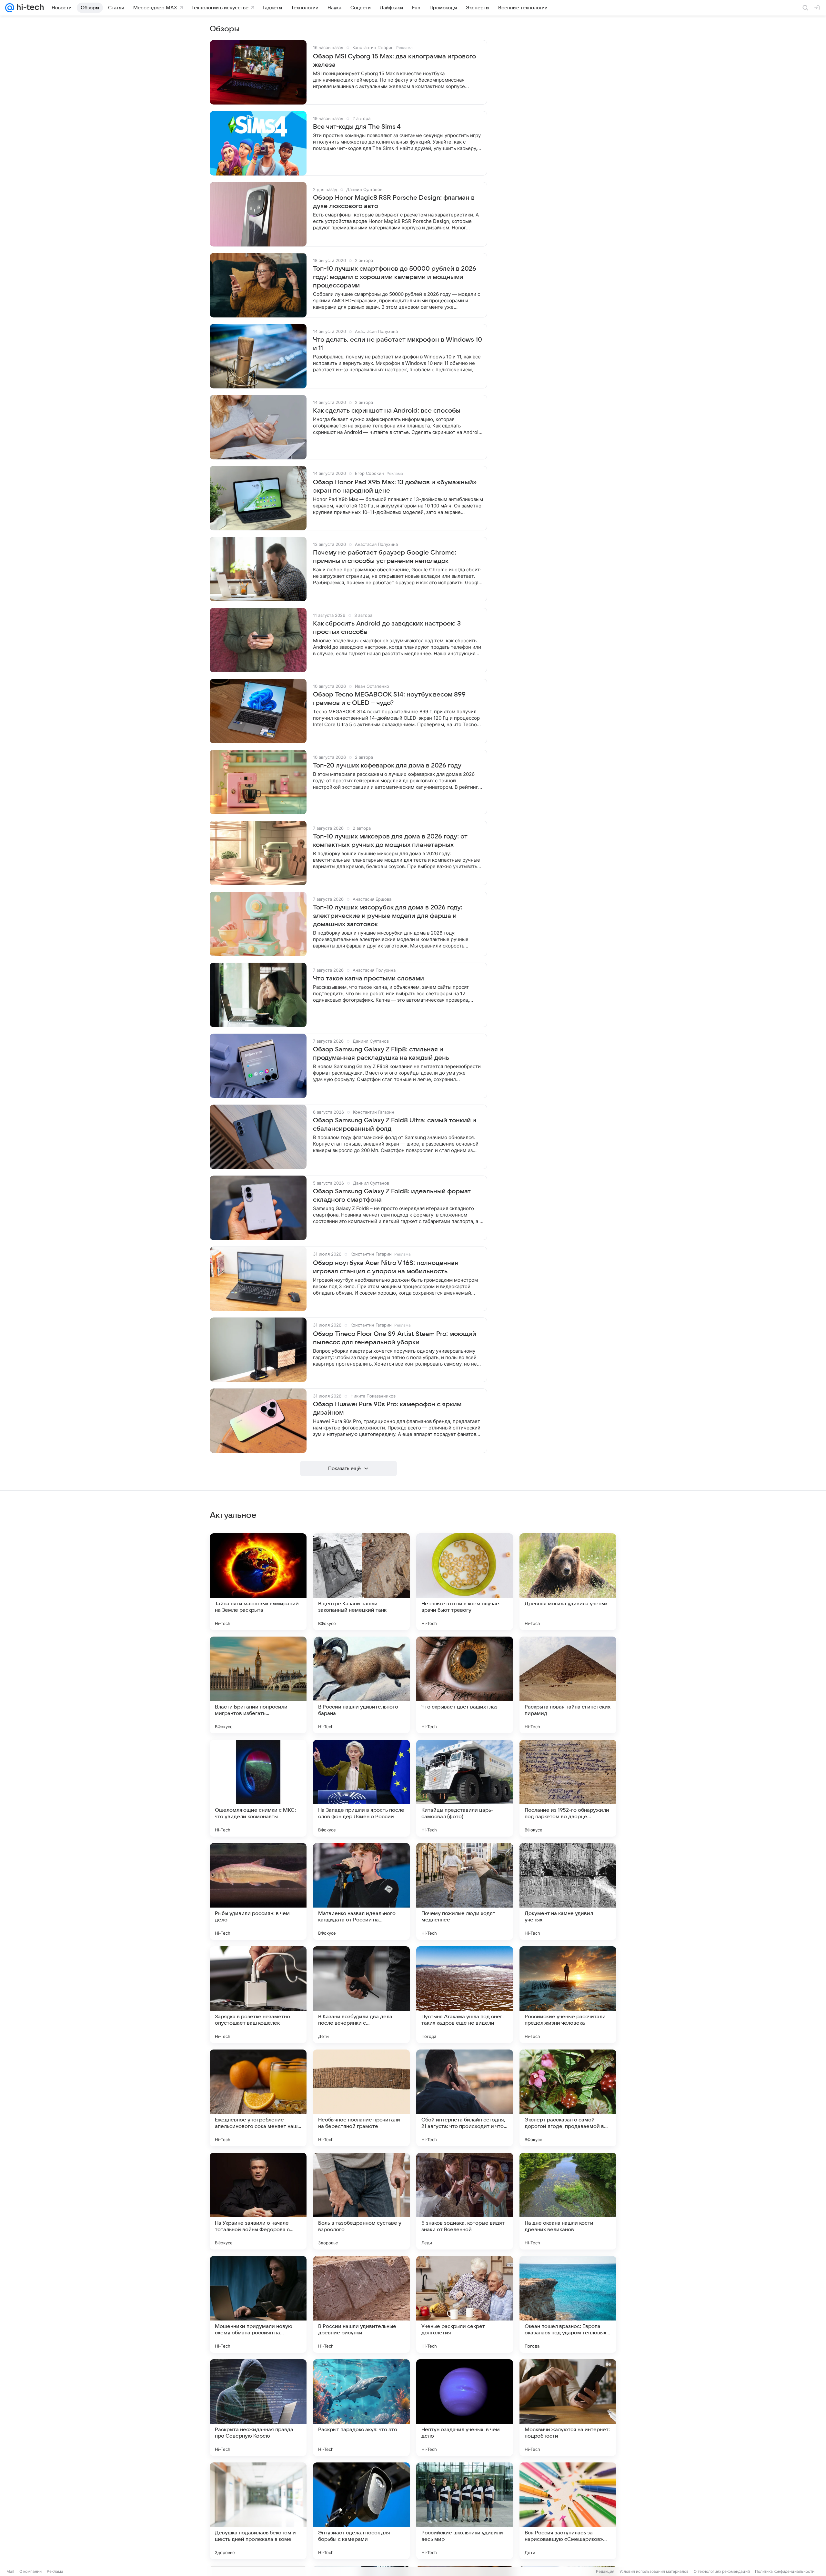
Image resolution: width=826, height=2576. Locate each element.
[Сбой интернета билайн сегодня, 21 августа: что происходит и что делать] (465, 2098)
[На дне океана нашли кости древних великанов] (568, 2201)
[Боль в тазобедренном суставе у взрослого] (361, 2201)
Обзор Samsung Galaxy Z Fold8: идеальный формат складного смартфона (392, 1196)
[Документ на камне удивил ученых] (568, 1891)
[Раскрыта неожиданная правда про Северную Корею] (258, 2408)
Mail (10, 2571)
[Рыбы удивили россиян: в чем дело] (258, 1891)
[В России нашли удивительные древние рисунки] (361, 2304)
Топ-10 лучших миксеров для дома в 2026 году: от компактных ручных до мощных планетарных (390, 841)
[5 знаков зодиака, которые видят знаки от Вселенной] (465, 2201)
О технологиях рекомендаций (722, 2571)
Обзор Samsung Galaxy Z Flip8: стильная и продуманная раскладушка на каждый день (381, 1054)
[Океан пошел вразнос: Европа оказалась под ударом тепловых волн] (568, 2304)
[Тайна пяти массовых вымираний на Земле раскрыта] (258, 1582)
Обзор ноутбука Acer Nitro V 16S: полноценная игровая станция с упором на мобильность (386, 1267)
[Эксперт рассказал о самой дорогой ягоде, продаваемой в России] (568, 2098)
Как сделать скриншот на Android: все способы (387, 411)
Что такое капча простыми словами (368, 978)
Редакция (605, 2571)
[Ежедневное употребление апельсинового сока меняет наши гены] (258, 2098)
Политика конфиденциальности (785, 2571)
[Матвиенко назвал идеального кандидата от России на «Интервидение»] (361, 1891)
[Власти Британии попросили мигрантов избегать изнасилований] (258, 1685)
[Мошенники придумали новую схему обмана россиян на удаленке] (258, 2304)
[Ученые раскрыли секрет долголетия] (465, 2304)
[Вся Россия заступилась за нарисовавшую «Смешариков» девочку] (568, 2511)
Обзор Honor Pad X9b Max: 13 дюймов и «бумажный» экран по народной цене (395, 486)
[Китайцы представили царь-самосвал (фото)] (465, 1788)
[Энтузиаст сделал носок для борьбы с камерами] (361, 2511)
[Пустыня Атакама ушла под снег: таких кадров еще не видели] (465, 1995)
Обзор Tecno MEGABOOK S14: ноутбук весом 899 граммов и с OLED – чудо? (389, 699)
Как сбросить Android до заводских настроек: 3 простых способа (387, 628)
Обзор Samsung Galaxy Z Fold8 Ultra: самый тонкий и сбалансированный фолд (395, 1125)
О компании (30, 2571)
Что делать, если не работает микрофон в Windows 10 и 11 (398, 344)
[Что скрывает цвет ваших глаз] (465, 1685)
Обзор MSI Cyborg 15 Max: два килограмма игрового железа (394, 61)
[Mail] (10, 8)
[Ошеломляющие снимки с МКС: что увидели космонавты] (258, 1788)
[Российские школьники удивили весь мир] (465, 2511)
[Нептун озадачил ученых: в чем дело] (465, 2408)
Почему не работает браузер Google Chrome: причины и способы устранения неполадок (385, 557)
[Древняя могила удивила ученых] (568, 1582)
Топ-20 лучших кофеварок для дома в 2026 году (387, 766)
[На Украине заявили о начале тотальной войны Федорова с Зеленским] (258, 2201)
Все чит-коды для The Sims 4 (357, 127)
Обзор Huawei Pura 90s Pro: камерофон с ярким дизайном (387, 1408)
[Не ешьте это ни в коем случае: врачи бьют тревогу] (465, 1582)
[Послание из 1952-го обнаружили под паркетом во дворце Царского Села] (568, 1788)
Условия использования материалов (654, 2571)
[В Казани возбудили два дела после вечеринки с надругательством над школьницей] (361, 1995)
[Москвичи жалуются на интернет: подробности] (568, 2408)
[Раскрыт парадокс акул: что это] (361, 2408)
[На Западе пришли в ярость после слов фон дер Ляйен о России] (361, 1788)
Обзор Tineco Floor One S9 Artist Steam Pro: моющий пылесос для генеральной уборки (395, 1338)
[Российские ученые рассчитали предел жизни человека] (568, 1995)
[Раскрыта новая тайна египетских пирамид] (568, 1685)
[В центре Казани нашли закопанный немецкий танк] (361, 1582)
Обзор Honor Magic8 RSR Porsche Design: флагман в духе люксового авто (394, 202)
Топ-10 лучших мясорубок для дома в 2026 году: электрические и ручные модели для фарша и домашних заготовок (388, 916)
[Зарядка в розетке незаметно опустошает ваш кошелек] (258, 1995)
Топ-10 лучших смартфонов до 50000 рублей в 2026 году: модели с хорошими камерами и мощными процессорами (395, 277)
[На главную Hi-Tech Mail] (29, 8)
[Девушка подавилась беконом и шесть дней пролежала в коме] (258, 2511)
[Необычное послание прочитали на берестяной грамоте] (361, 2098)
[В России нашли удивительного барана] (361, 1685)
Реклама (55, 2571)
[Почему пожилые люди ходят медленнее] (465, 1891)
